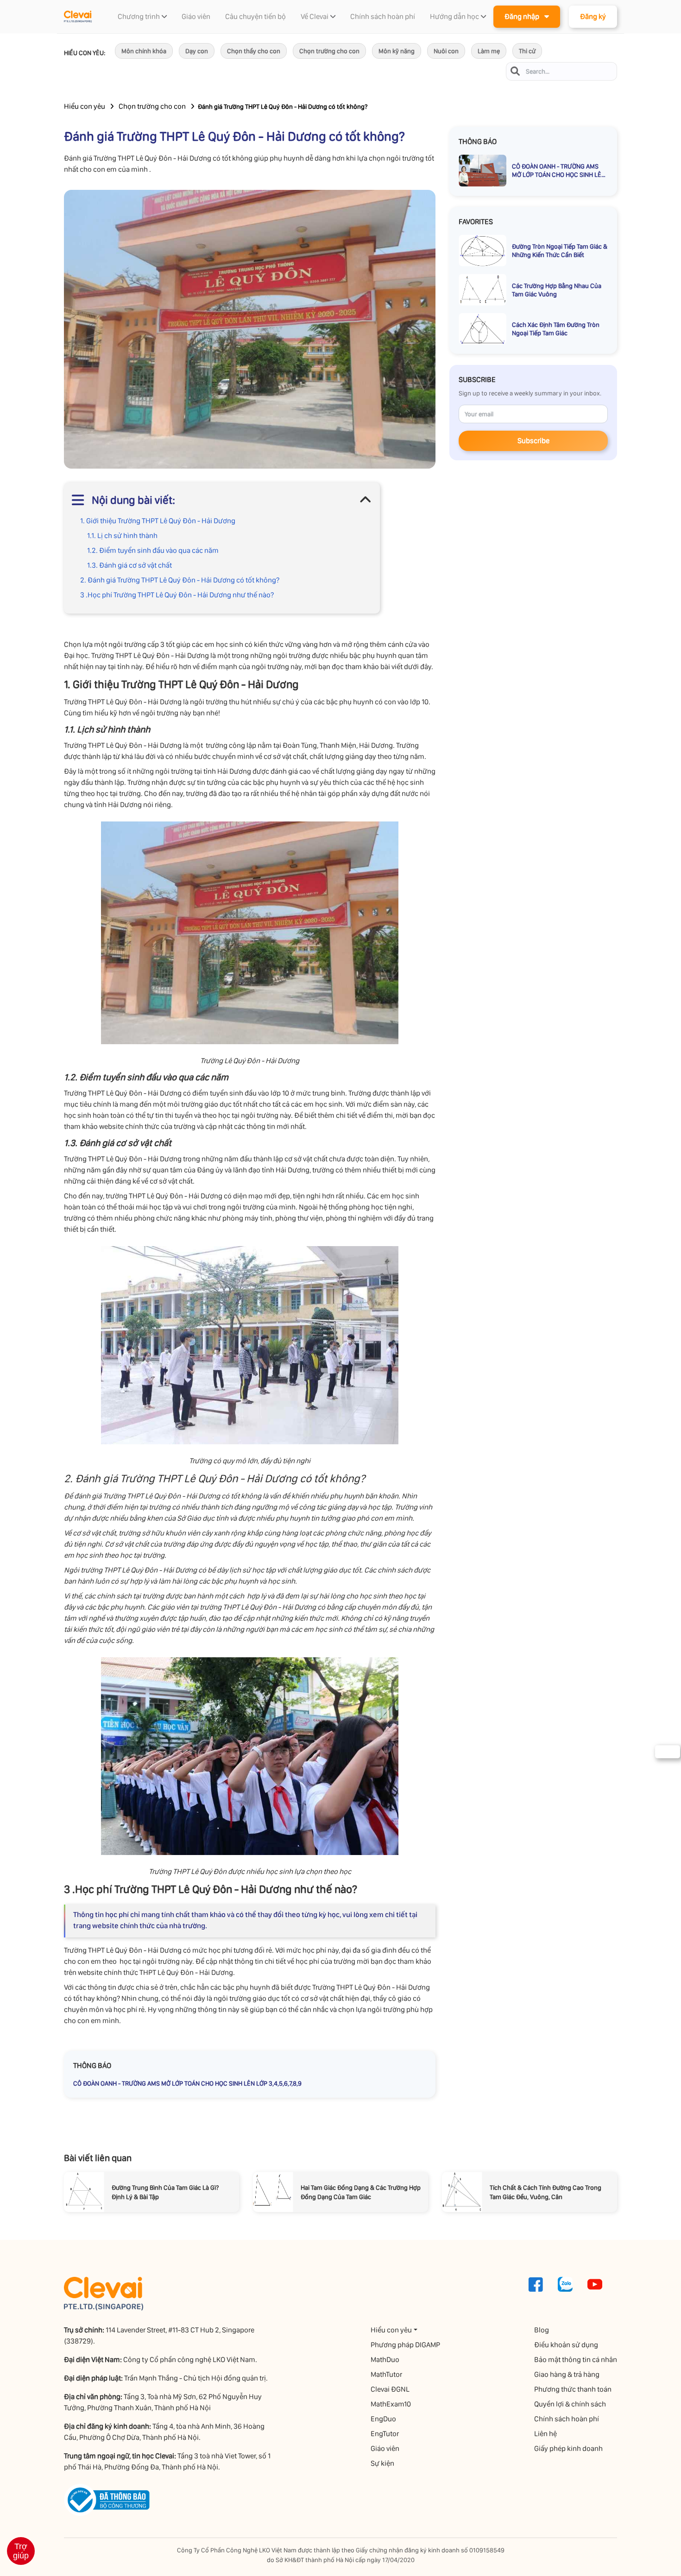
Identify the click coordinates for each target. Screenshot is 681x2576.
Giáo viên (385, 2448)
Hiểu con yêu (85, 106)
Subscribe (533, 441)
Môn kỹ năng (397, 51)
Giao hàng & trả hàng (567, 2374)
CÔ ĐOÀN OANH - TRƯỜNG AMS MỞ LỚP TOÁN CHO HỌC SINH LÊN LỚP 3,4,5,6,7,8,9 (187, 2083)
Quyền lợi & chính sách (570, 2404)
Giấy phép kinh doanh (568, 2448)
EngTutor (385, 2434)
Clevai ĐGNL (390, 2389)
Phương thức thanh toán (573, 2389)
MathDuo (385, 2360)
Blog (542, 2330)
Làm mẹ (489, 51)
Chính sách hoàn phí (567, 2419)
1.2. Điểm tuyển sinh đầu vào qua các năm (153, 550)
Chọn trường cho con (329, 51)
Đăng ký (593, 16)
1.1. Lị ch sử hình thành (122, 536)
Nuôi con (446, 51)
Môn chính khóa (144, 51)
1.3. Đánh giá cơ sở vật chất (129, 565)
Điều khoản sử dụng (566, 2345)
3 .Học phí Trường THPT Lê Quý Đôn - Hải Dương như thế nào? (177, 595)
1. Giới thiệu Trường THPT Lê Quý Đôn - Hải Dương (158, 521)
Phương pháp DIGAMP (405, 2345)
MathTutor (386, 2374)
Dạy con (197, 51)
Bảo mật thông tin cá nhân (576, 2360)
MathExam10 (391, 2404)
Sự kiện (382, 2463)
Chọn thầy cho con (254, 51)
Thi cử (527, 51)
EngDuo (383, 2419)
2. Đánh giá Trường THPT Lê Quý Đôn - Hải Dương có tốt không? (180, 580)
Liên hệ (545, 2434)
